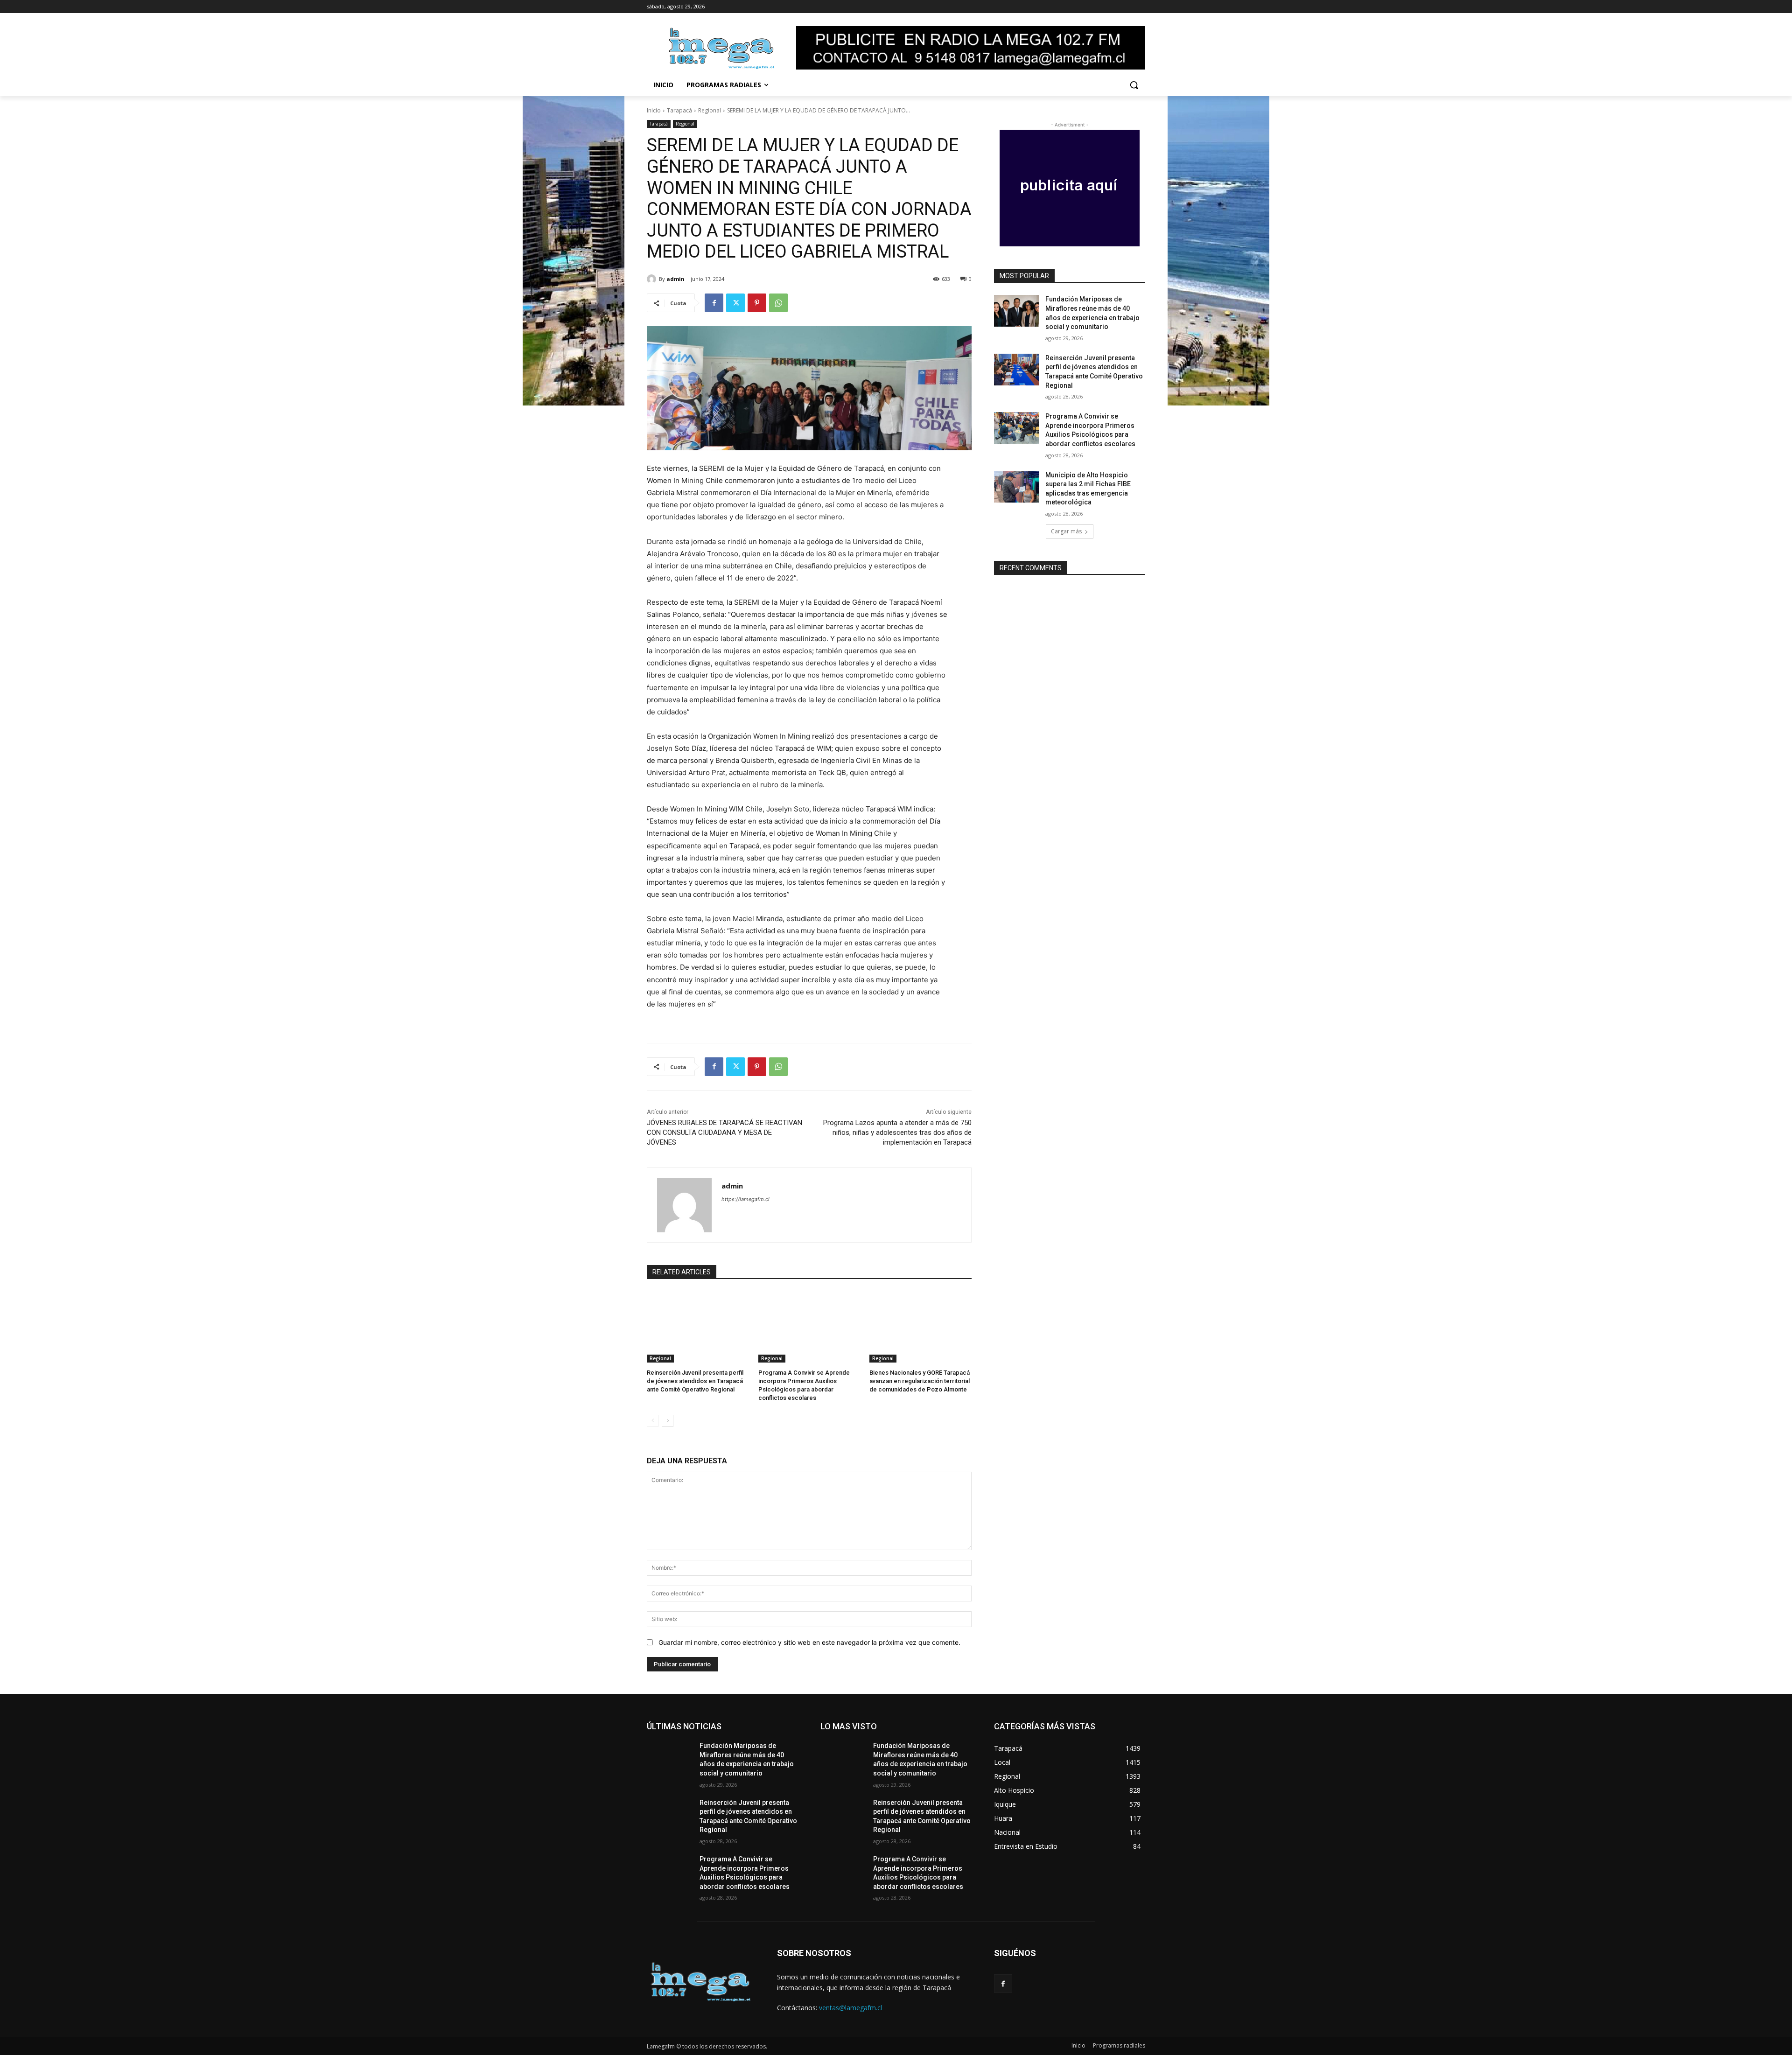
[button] (1134, 85)
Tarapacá (679, 110)
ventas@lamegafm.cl (850, 2008)
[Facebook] (714, 303)
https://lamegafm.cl (745, 1199)
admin (675, 279)
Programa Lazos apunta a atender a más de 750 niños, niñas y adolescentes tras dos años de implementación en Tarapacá (897, 1132)
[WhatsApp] (778, 303)
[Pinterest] (757, 303)
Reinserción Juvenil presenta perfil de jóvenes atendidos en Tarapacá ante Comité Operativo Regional (695, 1381)
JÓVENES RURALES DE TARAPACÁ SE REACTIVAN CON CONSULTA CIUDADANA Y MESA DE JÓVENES (724, 1132)
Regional (710, 110)
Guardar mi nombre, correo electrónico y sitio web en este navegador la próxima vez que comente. (809, 1642)
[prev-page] (653, 1421)
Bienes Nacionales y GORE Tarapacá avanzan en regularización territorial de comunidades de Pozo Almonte (920, 1381)
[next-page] (668, 1421)
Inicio (654, 110)
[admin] (653, 279)
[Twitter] (735, 303)
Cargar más (1066, 531)
